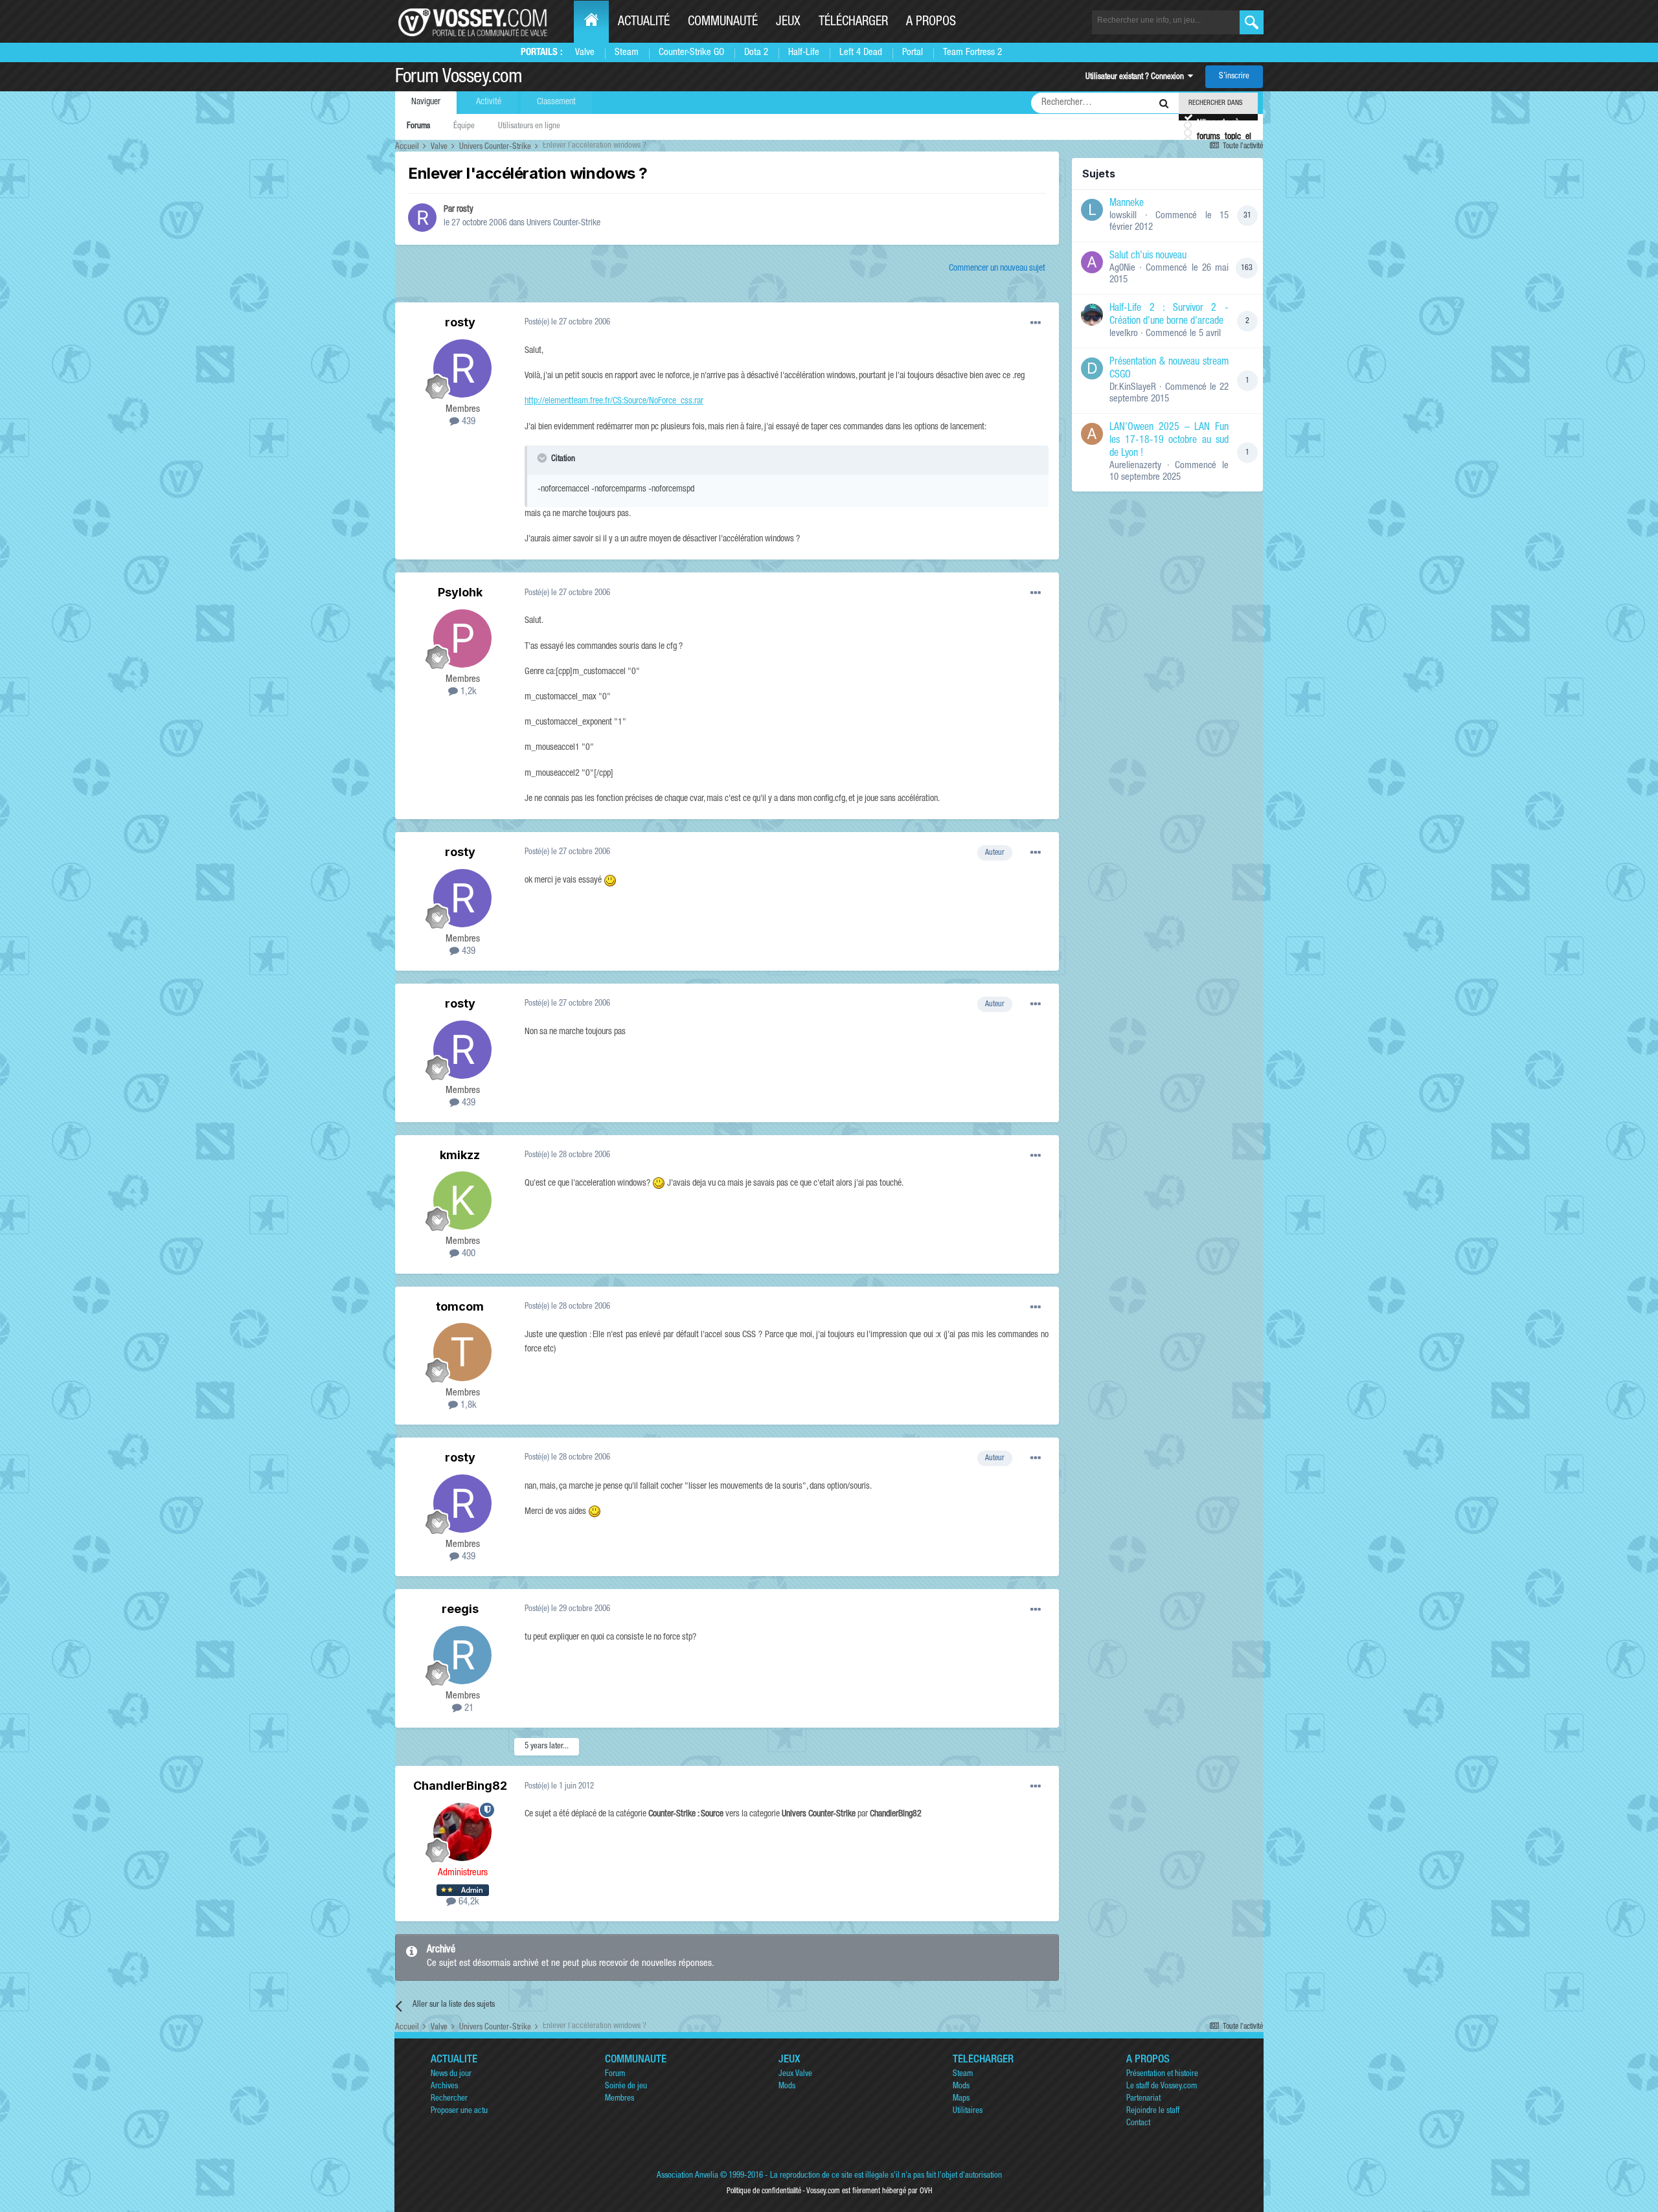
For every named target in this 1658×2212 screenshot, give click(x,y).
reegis (460, 1609)
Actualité (644, 23)
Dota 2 (756, 53)
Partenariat (1143, 2099)
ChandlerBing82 (460, 1786)
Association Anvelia (687, 2176)
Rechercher (449, 2099)
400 (467, 1254)
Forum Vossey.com (459, 78)
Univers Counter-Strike (563, 223)
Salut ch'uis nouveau (1148, 256)
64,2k (468, 1902)
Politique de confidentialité (764, 2191)
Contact (1138, 2124)
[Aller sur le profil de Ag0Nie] (1092, 262)
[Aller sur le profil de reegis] (462, 1655)
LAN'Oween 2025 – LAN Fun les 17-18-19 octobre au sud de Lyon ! (1169, 441)
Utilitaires (968, 2111)
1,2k (467, 692)
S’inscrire (1234, 77)
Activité (489, 102)
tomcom (460, 1306)
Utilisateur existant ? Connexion (1137, 77)
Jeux (788, 23)
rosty (465, 210)
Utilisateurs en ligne (529, 127)
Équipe (464, 127)
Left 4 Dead (861, 53)
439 (467, 422)
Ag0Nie (1122, 268)
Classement (556, 102)
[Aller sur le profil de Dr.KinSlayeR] (1092, 368)
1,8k (467, 1405)
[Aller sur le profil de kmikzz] (462, 1201)
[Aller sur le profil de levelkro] (1092, 315)
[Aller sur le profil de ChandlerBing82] (462, 1832)
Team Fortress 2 (972, 53)
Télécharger (853, 23)
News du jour (451, 2074)
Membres (619, 2099)
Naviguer (426, 102)
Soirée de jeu (626, 2087)
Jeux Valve (795, 2074)
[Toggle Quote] (543, 458)
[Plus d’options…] (1036, 323)
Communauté (723, 23)
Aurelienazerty (1135, 466)
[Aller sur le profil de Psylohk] (462, 638)
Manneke (1127, 204)
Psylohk (460, 592)
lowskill (1123, 216)
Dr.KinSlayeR (1133, 388)
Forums (418, 127)
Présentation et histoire (1162, 2074)
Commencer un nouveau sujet (997, 269)
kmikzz (460, 1155)
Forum (615, 2074)
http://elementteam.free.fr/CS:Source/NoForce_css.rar (614, 401)
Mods (787, 2087)
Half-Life (804, 53)
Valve (585, 53)
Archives (444, 2087)
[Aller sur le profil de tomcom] (462, 1352)
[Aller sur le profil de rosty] (422, 218)
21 (468, 1709)
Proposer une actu (459, 2111)
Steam (627, 53)
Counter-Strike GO (691, 53)
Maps (961, 2099)
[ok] (1252, 22)
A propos (931, 23)
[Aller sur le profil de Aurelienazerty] (1092, 434)
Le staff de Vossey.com (1162, 2087)
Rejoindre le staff (1153, 2111)
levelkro (1124, 334)
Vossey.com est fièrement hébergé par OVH (869, 2191)
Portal (913, 53)
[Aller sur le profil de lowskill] (1092, 210)
